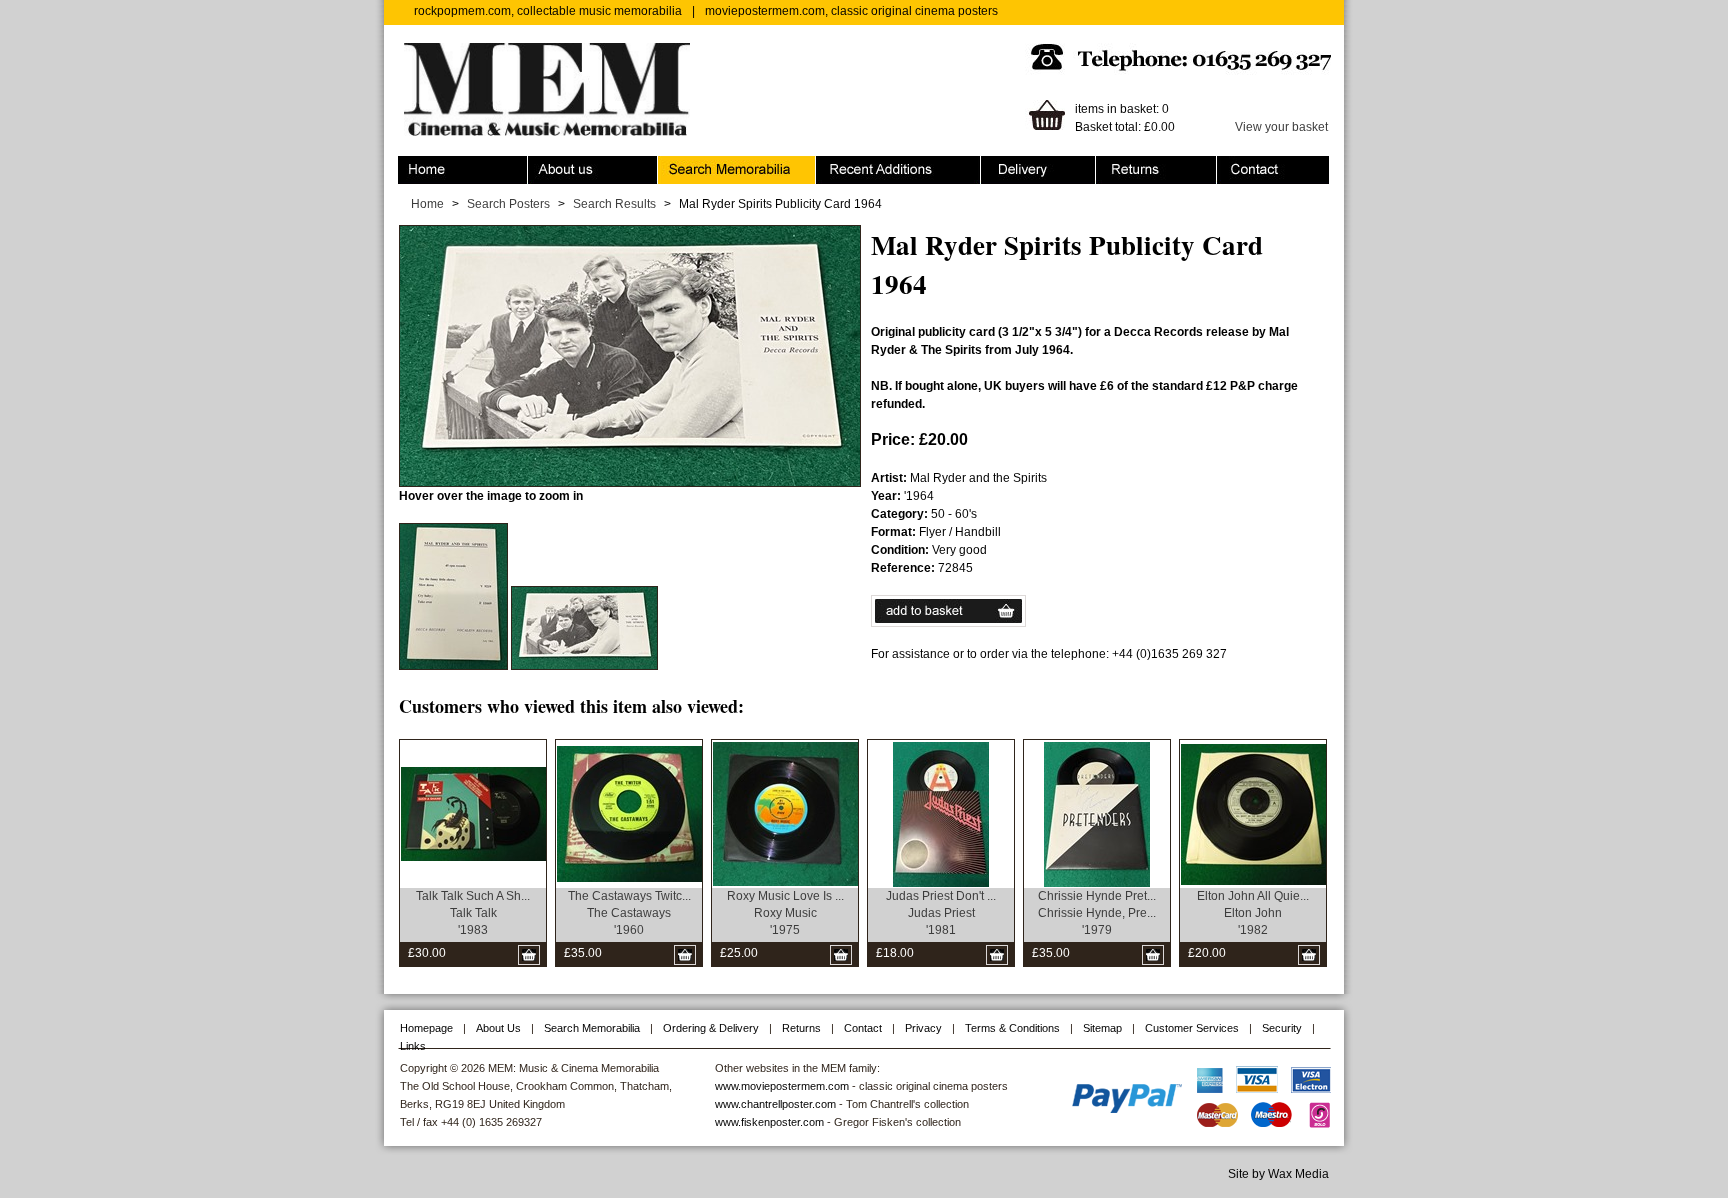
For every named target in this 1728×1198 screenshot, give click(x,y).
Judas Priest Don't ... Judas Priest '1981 (941, 913)
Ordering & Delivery (1034, 165)
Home (414, 165)
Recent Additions (862, 165)
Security (1282, 1028)
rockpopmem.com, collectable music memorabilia (548, 11)
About (544, 165)
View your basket (1281, 127)
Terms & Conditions (1012, 1028)
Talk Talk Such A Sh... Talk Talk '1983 (473, 913)
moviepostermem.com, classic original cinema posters (851, 11)
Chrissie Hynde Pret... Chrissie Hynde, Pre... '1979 (1097, 913)
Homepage (426, 1028)
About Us (498, 1028)
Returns (1117, 165)
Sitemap (1102, 1028)
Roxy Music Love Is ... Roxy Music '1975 (785, 913)
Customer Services (1192, 1028)
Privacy (923, 1028)
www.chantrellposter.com (775, 1104)
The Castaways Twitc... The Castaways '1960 (629, 913)
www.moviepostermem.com (782, 1086)
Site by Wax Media (1278, 1174)
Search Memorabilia (713, 165)
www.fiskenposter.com (769, 1122)
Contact (1238, 165)
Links (413, 1046)
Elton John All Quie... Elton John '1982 (1253, 913)
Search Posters (508, 204)
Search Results (614, 204)
